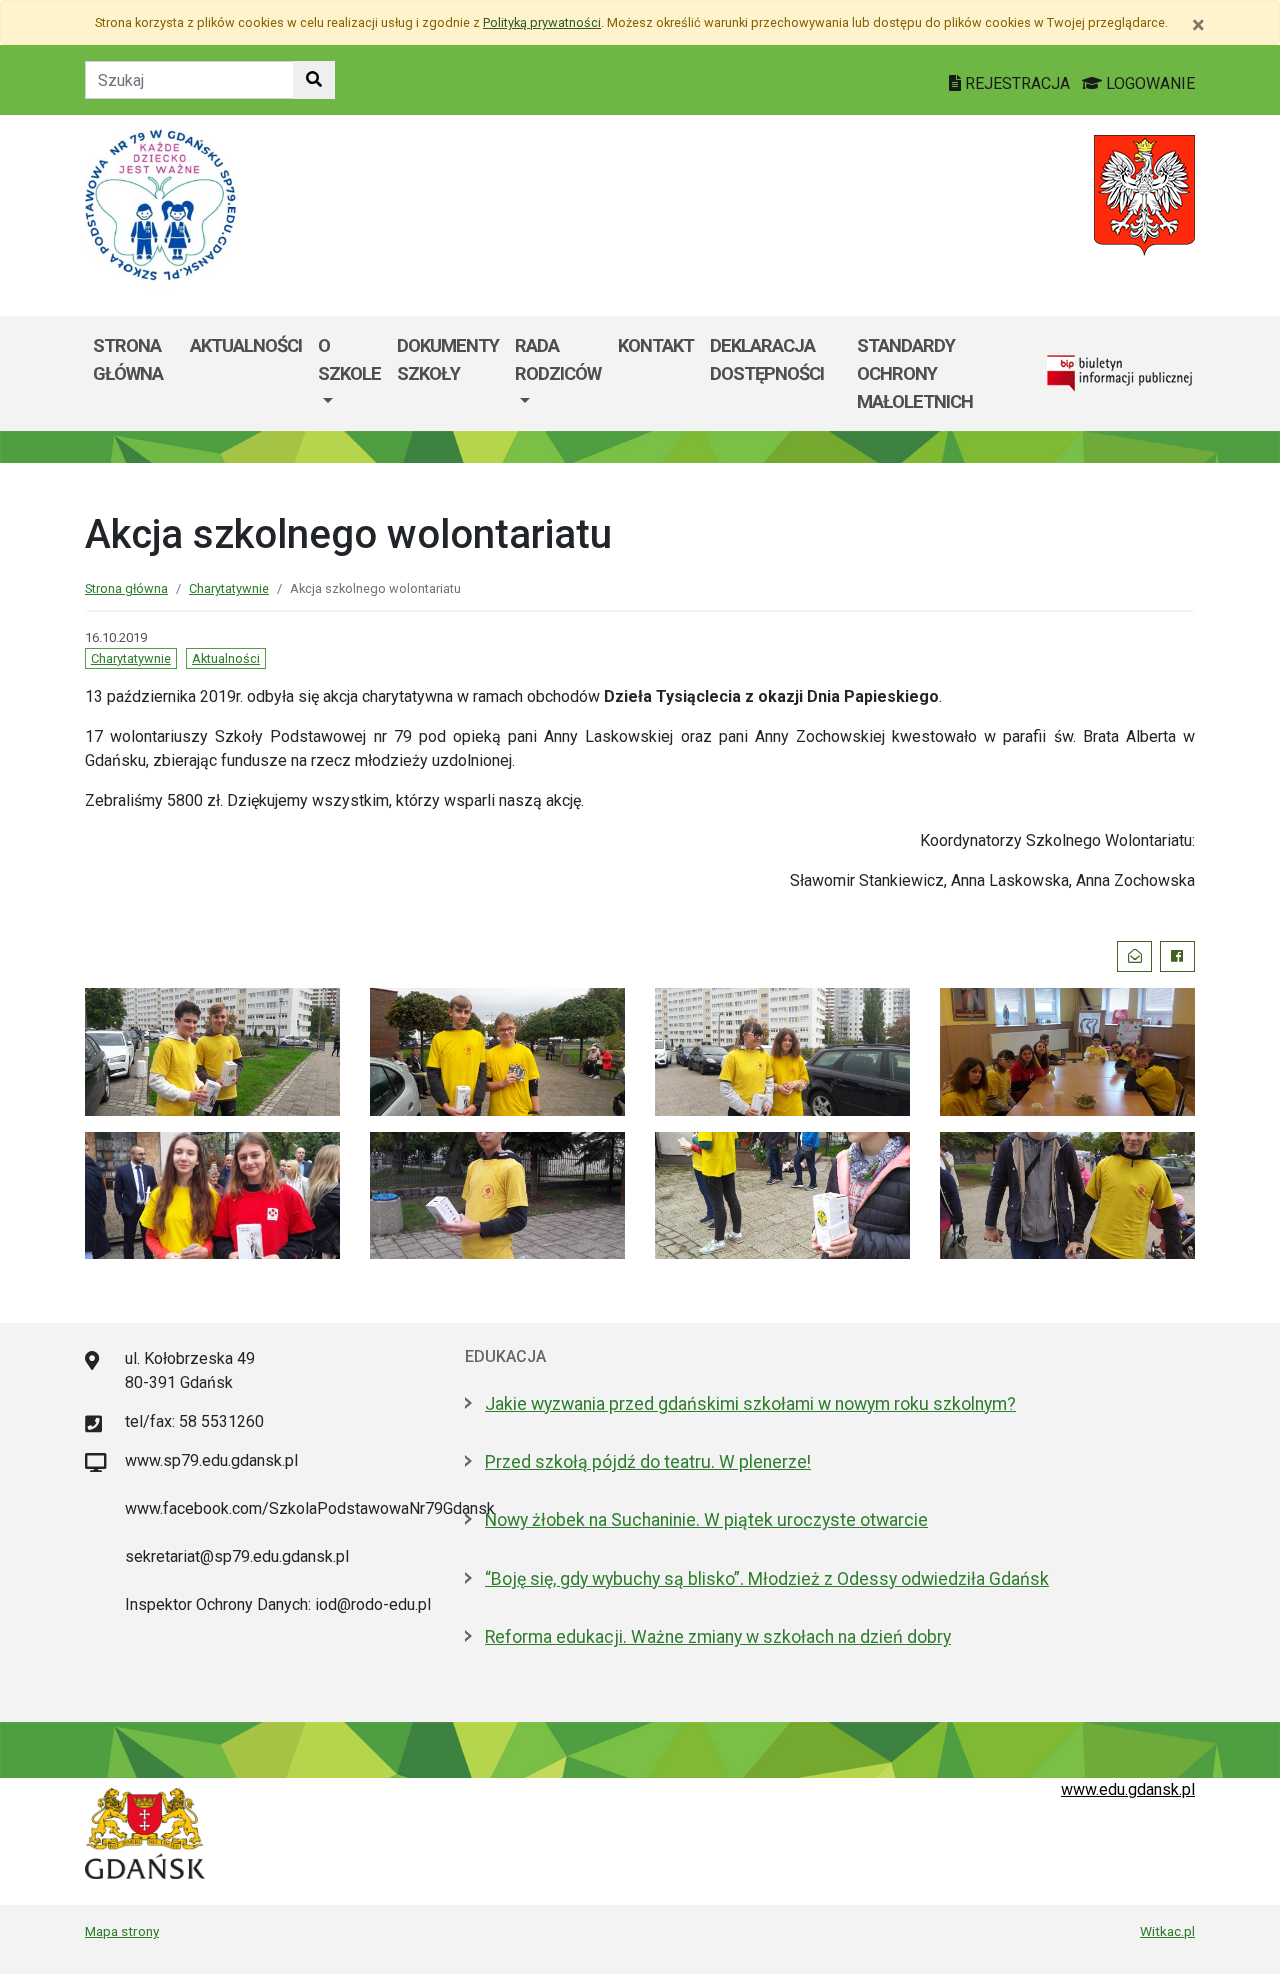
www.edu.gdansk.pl (1128, 1789)
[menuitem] (349, 373)
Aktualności (246, 345)
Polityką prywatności (542, 22)
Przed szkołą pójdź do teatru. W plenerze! (648, 1462)
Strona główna (128, 359)
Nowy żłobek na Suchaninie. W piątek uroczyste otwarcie (706, 1520)
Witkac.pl (1167, 1931)
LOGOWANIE (1148, 83)
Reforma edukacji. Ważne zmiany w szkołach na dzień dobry (718, 1637)
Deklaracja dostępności (767, 359)
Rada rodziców (558, 359)
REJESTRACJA (1017, 83)
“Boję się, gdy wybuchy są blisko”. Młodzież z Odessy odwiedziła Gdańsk (767, 1579)
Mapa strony (122, 1931)
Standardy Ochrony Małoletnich (915, 373)
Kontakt (656, 345)
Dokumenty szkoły (448, 359)
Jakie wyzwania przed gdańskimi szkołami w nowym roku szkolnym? (750, 1404)
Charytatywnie (229, 588)
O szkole (349, 359)
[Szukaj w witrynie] (314, 80)
